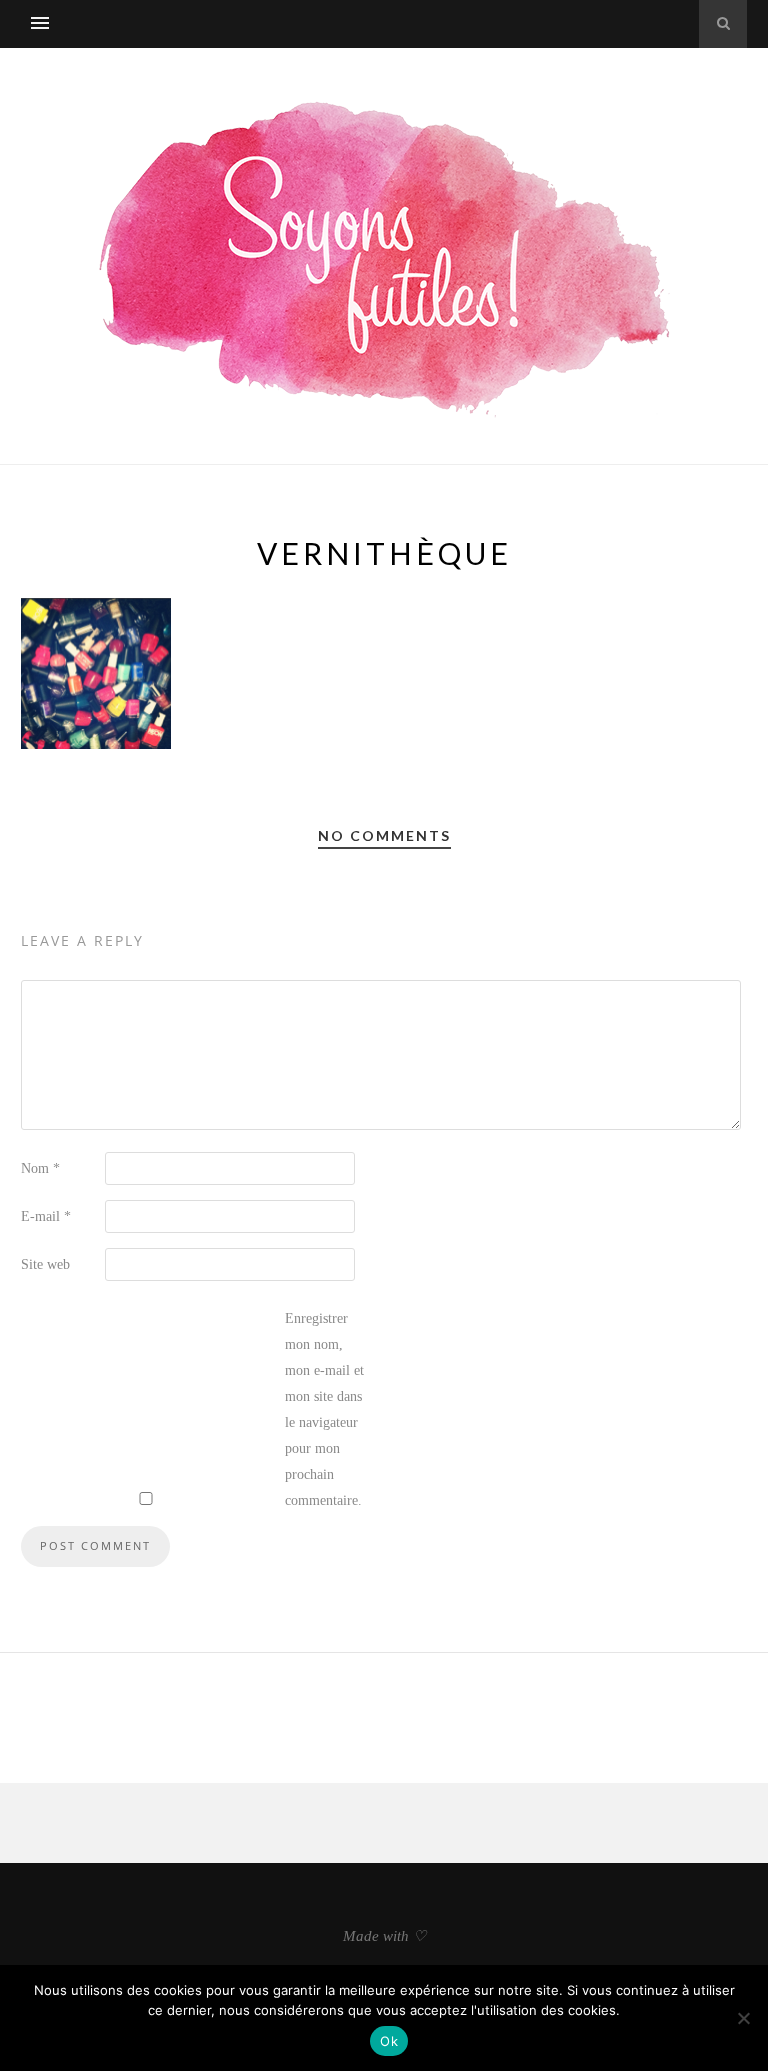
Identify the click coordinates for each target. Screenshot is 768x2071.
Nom (40, 1168)
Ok (389, 2041)
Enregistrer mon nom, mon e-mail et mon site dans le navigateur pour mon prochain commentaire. (324, 1409)
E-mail (46, 1216)
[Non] (743, 2018)
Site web (45, 1264)
